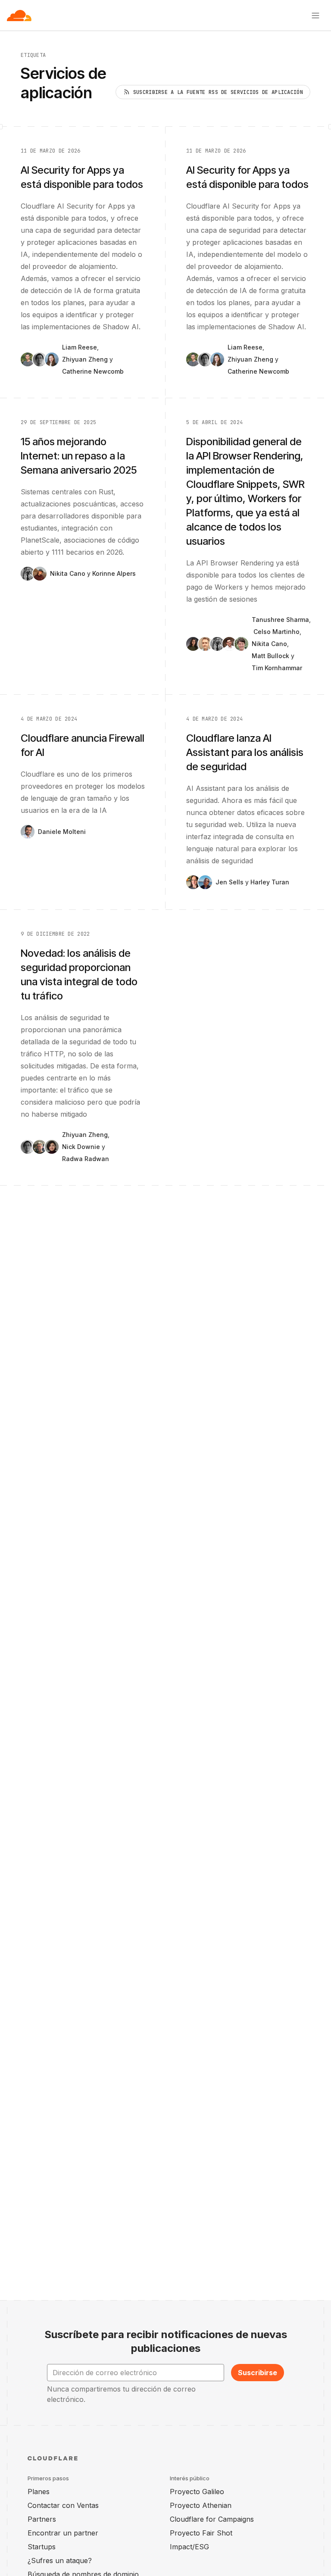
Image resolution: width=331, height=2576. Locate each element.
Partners (42, 2519)
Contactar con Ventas (63, 2505)
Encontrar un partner (63, 2533)
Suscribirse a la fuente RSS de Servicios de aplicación (218, 92)
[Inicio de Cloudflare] (19, 16)
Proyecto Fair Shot (201, 2533)
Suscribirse (258, 2373)
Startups (42, 2547)
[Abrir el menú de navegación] (315, 16)
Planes (39, 2492)
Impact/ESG (189, 2547)
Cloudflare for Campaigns (212, 2519)
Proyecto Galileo (197, 2492)
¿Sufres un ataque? (60, 2560)
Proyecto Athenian (201, 2505)
